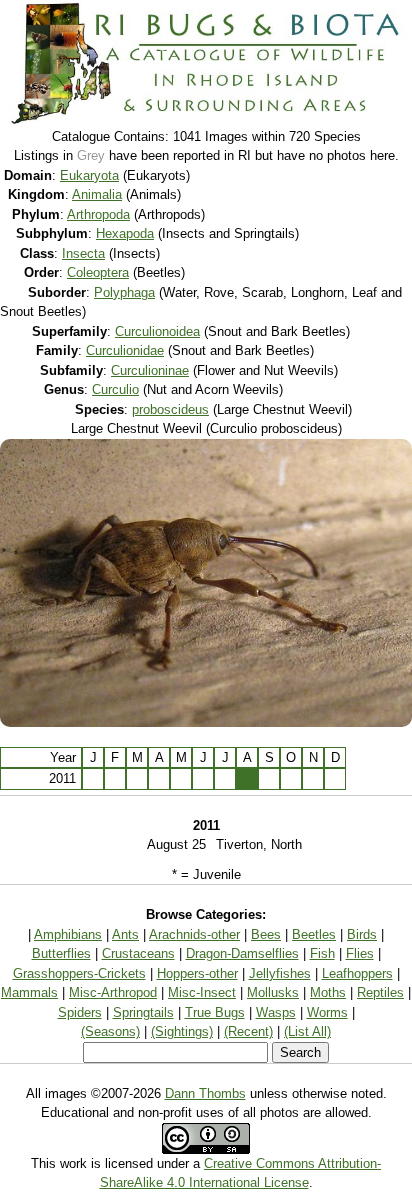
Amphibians (68, 934)
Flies (360, 953)
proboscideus (170, 409)
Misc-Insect (202, 992)
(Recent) (248, 1031)
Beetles (314, 934)
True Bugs (215, 1012)
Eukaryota (89, 175)
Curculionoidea (157, 331)
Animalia (97, 194)
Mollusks (273, 992)
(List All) (307, 1031)
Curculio (115, 389)
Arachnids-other (194, 934)
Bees (266, 934)
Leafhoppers (357, 973)
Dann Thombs (205, 1093)
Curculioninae (150, 370)
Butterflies (61, 953)
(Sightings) (182, 1031)
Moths (328, 992)
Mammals (29, 992)
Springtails (143, 1012)
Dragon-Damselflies (242, 953)
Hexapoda (125, 233)
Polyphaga (124, 292)
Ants (125, 934)
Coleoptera (98, 272)
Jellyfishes (280, 973)
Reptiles (380, 992)
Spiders (80, 1012)
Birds (362, 934)
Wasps (276, 1012)
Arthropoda (98, 214)
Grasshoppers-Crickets (79, 973)
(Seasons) (110, 1031)
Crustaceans (138, 953)
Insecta (83, 253)
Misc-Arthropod (113, 992)
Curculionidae (125, 350)
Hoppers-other (197, 973)
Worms (327, 1012)
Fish (322, 953)
